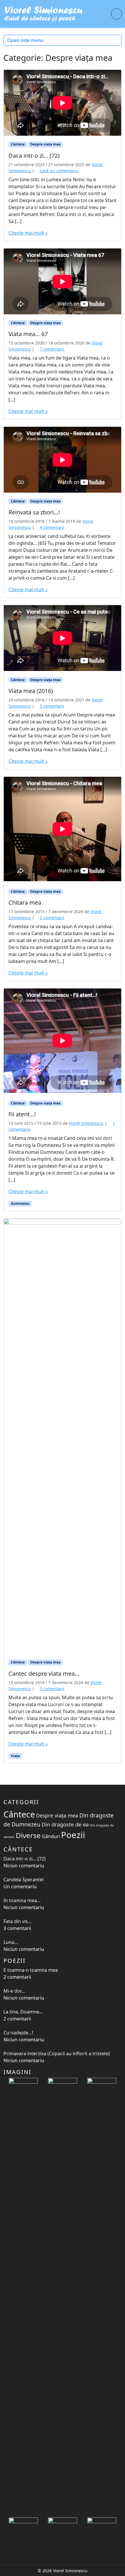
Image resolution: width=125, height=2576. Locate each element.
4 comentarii (52, 527)
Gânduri (51, 1836)
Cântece (18, 144)
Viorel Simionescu (86, 1123)
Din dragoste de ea (65, 1824)
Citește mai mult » (28, 233)
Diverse (28, 1835)
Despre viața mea (45, 144)
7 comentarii (52, 349)
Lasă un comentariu (59, 171)
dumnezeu (20, 1203)
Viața (15, 1756)
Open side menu (25, 40)
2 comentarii (52, 918)
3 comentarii (52, 706)
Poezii (73, 1835)
